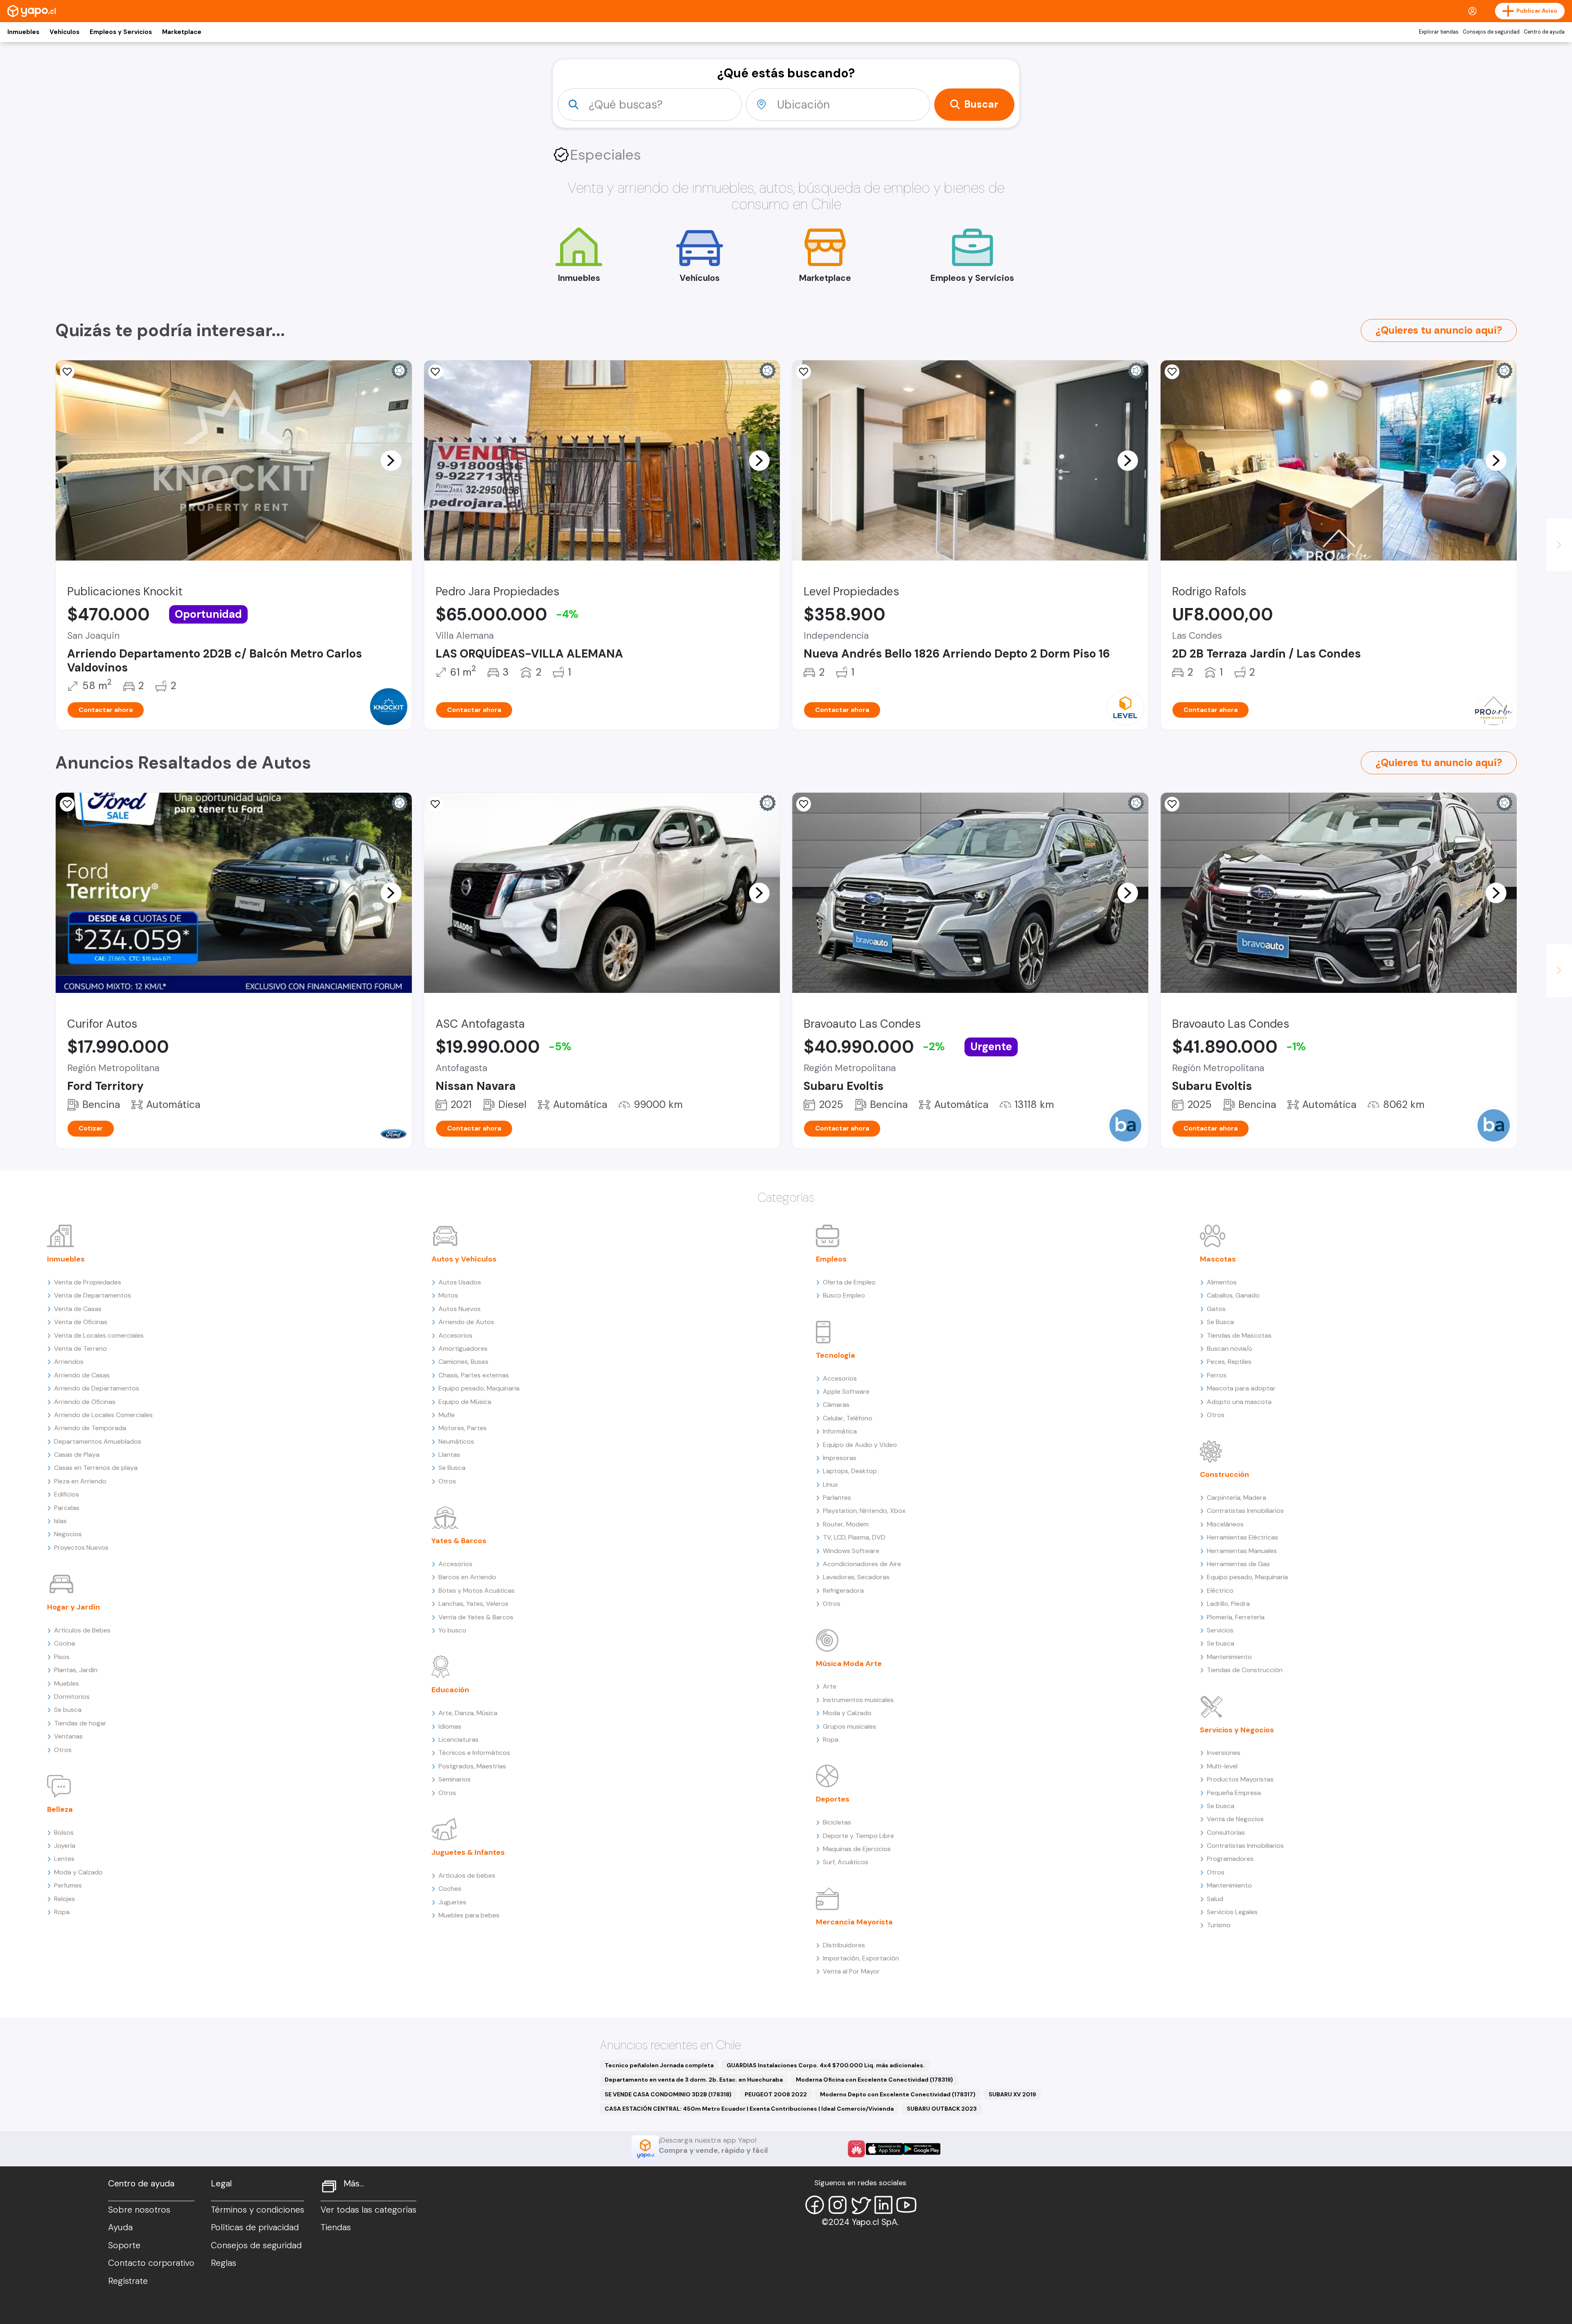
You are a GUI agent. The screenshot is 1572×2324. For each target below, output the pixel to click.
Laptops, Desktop (850, 1471)
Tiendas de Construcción (1245, 1670)
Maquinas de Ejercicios (857, 1849)
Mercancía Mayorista (854, 1922)
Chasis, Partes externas (474, 1375)
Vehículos (64, 32)
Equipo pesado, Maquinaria (479, 1388)
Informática (840, 1431)
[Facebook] (815, 2205)
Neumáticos (456, 1441)
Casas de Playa (77, 1455)
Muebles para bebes (469, 1915)
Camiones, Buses (463, 1362)
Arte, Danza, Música (468, 1713)
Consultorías (1226, 1832)
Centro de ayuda (1544, 32)
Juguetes (452, 1902)
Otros (63, 1750)
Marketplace (182, 32)
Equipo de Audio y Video (860, 1445)
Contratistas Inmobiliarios (1245, 1511)
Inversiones (1224, 1753)
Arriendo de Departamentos (97, 1388)
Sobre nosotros (139, 2210)
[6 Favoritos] (436, 372)
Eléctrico (1220, 1590)
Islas (60, 1521)
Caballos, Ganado (1233, 1295)
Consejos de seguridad (1491, 32)
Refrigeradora (843, 1590)
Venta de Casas (78, 1309)
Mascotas (1218, 1259)
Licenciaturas (458, 1740)
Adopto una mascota (1239, 1402)
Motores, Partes (463, 1428)
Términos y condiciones (257, 2210)
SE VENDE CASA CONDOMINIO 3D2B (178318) (668, 2094)
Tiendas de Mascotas (1239, 1335)
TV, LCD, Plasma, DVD (854, 1537)
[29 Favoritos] (804, 372)
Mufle (447, 1415)
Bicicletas (837, 1822)
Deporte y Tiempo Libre (858, 1836)
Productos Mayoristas (1240, 1779)
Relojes (64, 1899)
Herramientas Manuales (1242, 1551)
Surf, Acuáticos (846, 1862)
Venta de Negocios (1235, 1819)
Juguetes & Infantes (468, 1852)
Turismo (1219, 1925)
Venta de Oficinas (81, 1322)
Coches (450, 1889)
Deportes (833, 1799)
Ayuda (120, 2227)
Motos (448, 1295)
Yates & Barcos (459, 1541)
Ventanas (68, 1736)
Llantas (449, 1455)
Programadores (1230, 1859)
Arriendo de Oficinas (85, 1402)
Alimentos (1222, 1282)
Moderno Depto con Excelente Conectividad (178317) (898, 2094)
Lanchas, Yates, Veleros (473, 1604)
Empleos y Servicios (121, 32)
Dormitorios (72, 1697)
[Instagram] (838, 2205)
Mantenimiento (1229, 1657)
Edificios (67, 1494)
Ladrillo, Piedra (1228, 1604)
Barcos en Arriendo (467, 1577)
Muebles (67, 1683)
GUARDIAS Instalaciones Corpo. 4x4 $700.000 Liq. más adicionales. (826, 2065)
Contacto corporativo (151, 2263)
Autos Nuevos (460, 1309)
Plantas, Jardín (76, 1670)
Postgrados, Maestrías (472, 1766)
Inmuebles (23, 32)
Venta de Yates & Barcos (476, 1617)
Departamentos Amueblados (98, 1441)
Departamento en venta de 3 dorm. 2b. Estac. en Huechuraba (694, 2080)
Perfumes (68, 1885)
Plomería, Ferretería (1236, 1617)
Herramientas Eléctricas (1242, 1537)
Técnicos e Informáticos (474, 1753)
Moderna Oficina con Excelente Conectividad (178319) (874, 2080)
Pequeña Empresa (1234, 1793)
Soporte (124, 2245)
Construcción (1224, 1474)
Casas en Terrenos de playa (96, 1468)
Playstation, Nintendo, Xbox (864, 1511)
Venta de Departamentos (93, 1295)
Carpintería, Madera (1237, 1498)
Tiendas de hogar (80, 1723)
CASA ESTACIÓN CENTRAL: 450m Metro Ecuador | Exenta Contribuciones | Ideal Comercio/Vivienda (749, 2109)
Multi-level (1222, 1766)
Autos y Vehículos (464, 1259)
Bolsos (64, 1832)
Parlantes (837, 1498)
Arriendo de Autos (466, 1322)
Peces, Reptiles (1229, 1362)
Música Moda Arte (849, 1664)
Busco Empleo (844, 1295)
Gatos (1216, 1309)
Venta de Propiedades (88, 1282)
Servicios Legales (1232, 1912)
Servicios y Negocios (1237, 1730)
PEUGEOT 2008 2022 (776, 2094)
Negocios (68, 1534)
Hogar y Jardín (73, 1607)
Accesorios (455, 1335)
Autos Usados (460, 1282)
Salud (1215, 1899)
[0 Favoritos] (67, 372)
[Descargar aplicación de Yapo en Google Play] (922, 2149)
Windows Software (851, 1551)
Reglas (224, 2263)
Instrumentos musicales (858, 1700)
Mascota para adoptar (1241, 1388)
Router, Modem (846, 1524)
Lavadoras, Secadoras (856, 1577)
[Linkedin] (883, 2205)
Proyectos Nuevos (81, 1547)
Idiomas (450, 1726)
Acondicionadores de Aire (862, 1564)
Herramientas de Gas (1238, 1564)
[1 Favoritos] (1172, 804)
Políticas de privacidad (255, 2227)
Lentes (64, 1859)
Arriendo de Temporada (90, 1428)
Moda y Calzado (78, 1872)
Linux (830, 1484)
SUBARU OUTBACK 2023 (942, 2109)
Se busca (68, 1710)
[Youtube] (906, 2205)
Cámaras (836, 1405)
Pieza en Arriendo (80, 1481)
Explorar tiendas (1439, 32)
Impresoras (840, 1458)
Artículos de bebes (467, 1875)
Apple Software (846, 1391)
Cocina (64, 1643)
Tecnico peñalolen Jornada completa (659, 2065)
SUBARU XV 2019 (1012, 2094)
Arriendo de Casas (82, 1375)
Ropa (62, 1912)
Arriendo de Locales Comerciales (103, 1415)
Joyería (65, 1846)
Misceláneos (1225, 1524)
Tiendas (336, 2227)
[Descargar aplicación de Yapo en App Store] (884, 2149)
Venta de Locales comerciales (99, 1335)
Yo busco (452, 1630)
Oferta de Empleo (849, 1282)
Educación (450, 1690)
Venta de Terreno (80, 1349)
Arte (830, 1686)
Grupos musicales (849, 1726)
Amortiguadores (463, 1349)
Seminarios (455, 1779)
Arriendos (69, 1362)
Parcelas (67, 1508)
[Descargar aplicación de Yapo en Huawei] (856, 2149)
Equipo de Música (465, 1402)
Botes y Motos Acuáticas (477, 1590)
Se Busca (452, 1468)
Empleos (831, 1259)
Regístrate (128, 2281)
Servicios (1220, 1630)
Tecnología (836, 1355)
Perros (1217, 1375)
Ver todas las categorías (368, 2210)
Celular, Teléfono (848, 1418)
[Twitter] (861, 2205)
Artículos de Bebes (82, 1630)
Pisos (62, 1657)
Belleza (60, 1809)
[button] (391, 460)
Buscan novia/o (1230, 1349)
